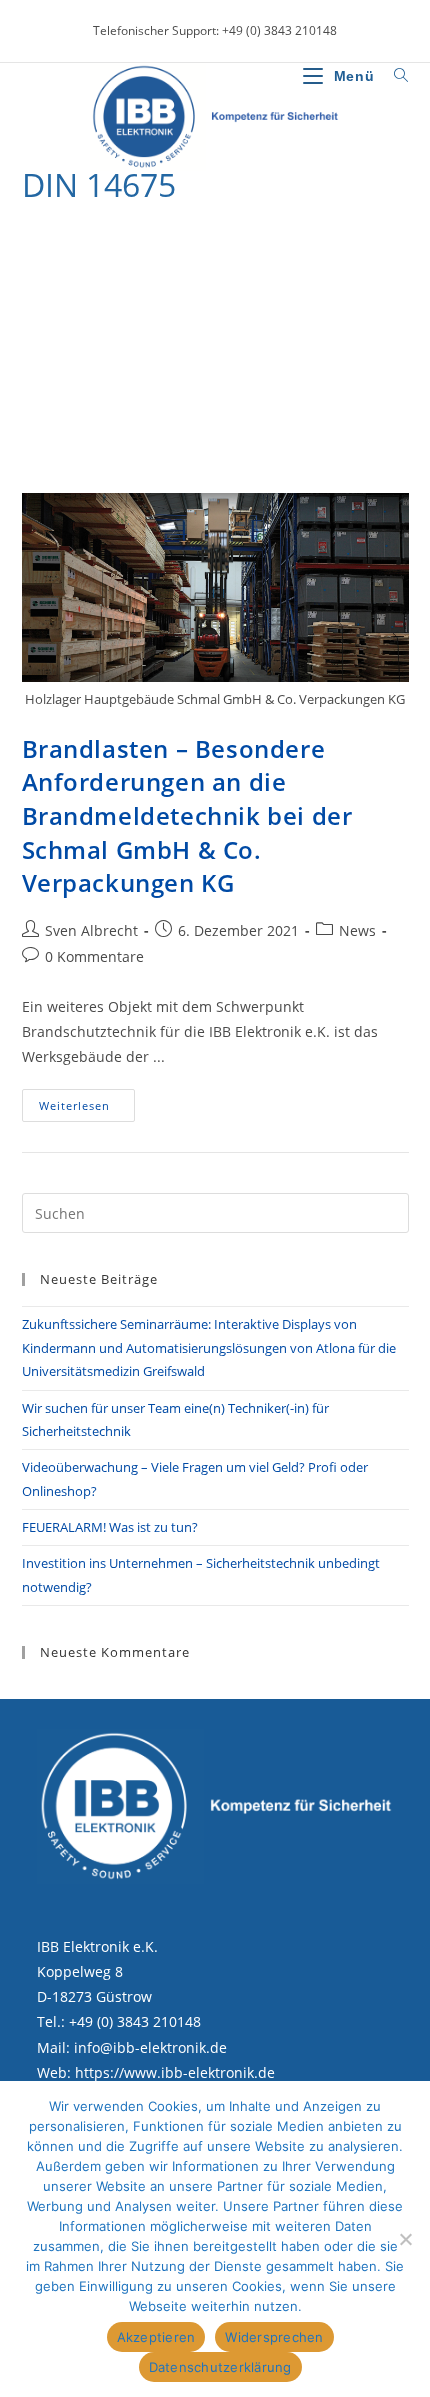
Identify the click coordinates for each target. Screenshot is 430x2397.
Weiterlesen (87, 1109)
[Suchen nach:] (394, 76)
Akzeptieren (156, 2337)
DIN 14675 (136, 236)
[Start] (28, 236)
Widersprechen (274, 2337)
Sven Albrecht (91, 930)
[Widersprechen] (405, 2239)
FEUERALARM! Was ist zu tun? (110, 1527)
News (357, 930)
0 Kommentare (94, 956)
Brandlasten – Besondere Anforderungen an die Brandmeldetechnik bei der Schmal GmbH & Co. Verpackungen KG (187, 815)
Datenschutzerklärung (220, 2367)
